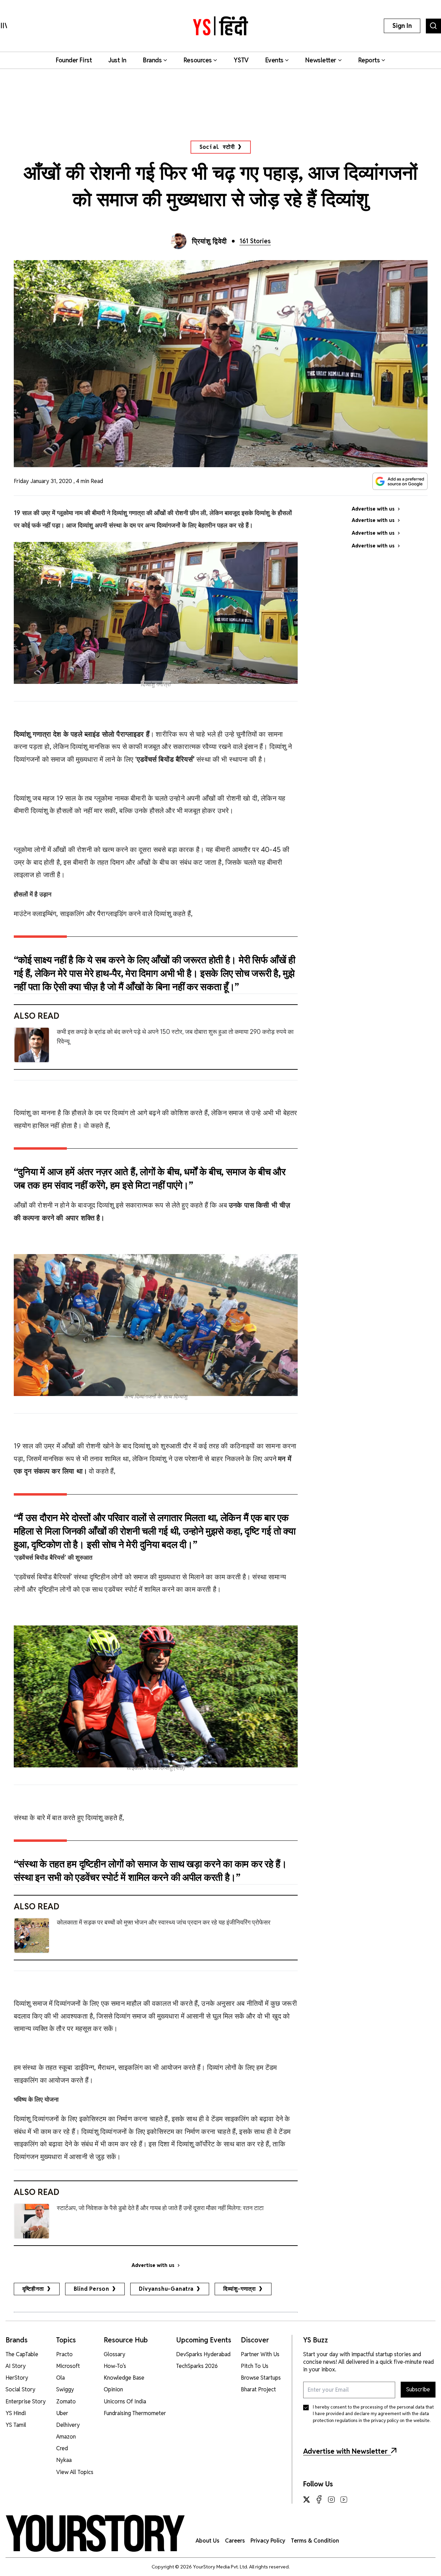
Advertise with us (153, 2265)
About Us (208, 2541)
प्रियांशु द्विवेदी (209, 241)
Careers (235, 2541)
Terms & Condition (315, 2541)
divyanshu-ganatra (166, 2289)
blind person (92, 2289)
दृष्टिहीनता (33, 2289)
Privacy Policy (268, 2541)
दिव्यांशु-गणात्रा (240, 2289)
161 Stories (255, 241)
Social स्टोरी (217, 147)
